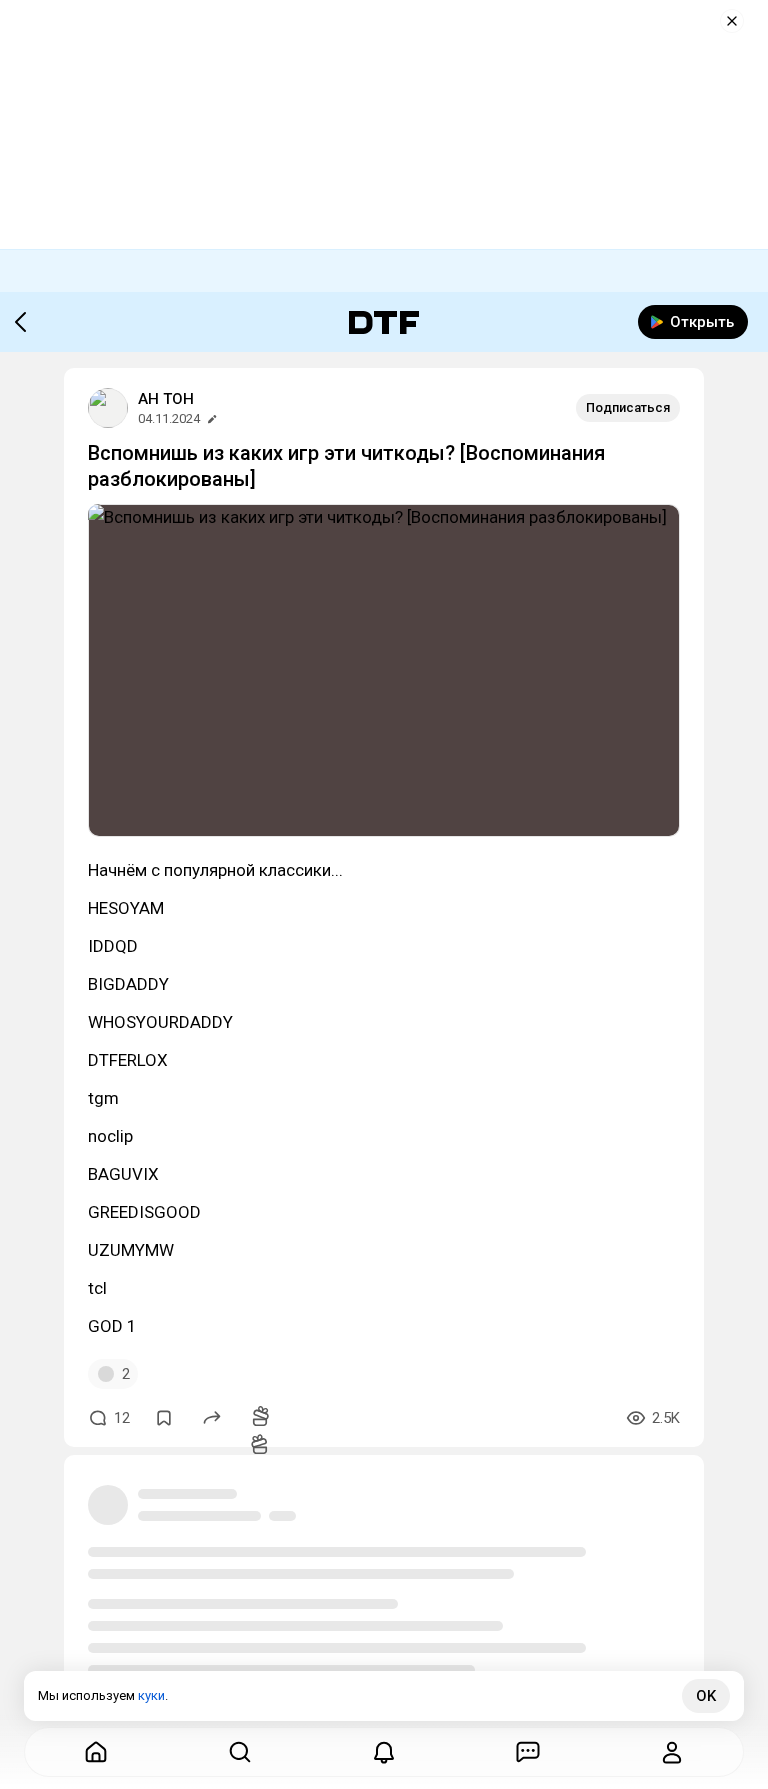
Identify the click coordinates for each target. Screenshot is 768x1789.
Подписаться (628, 407)
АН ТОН (166, 399)
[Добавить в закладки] (164, 1418)
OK (706, 1696)
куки (151, 1695)
